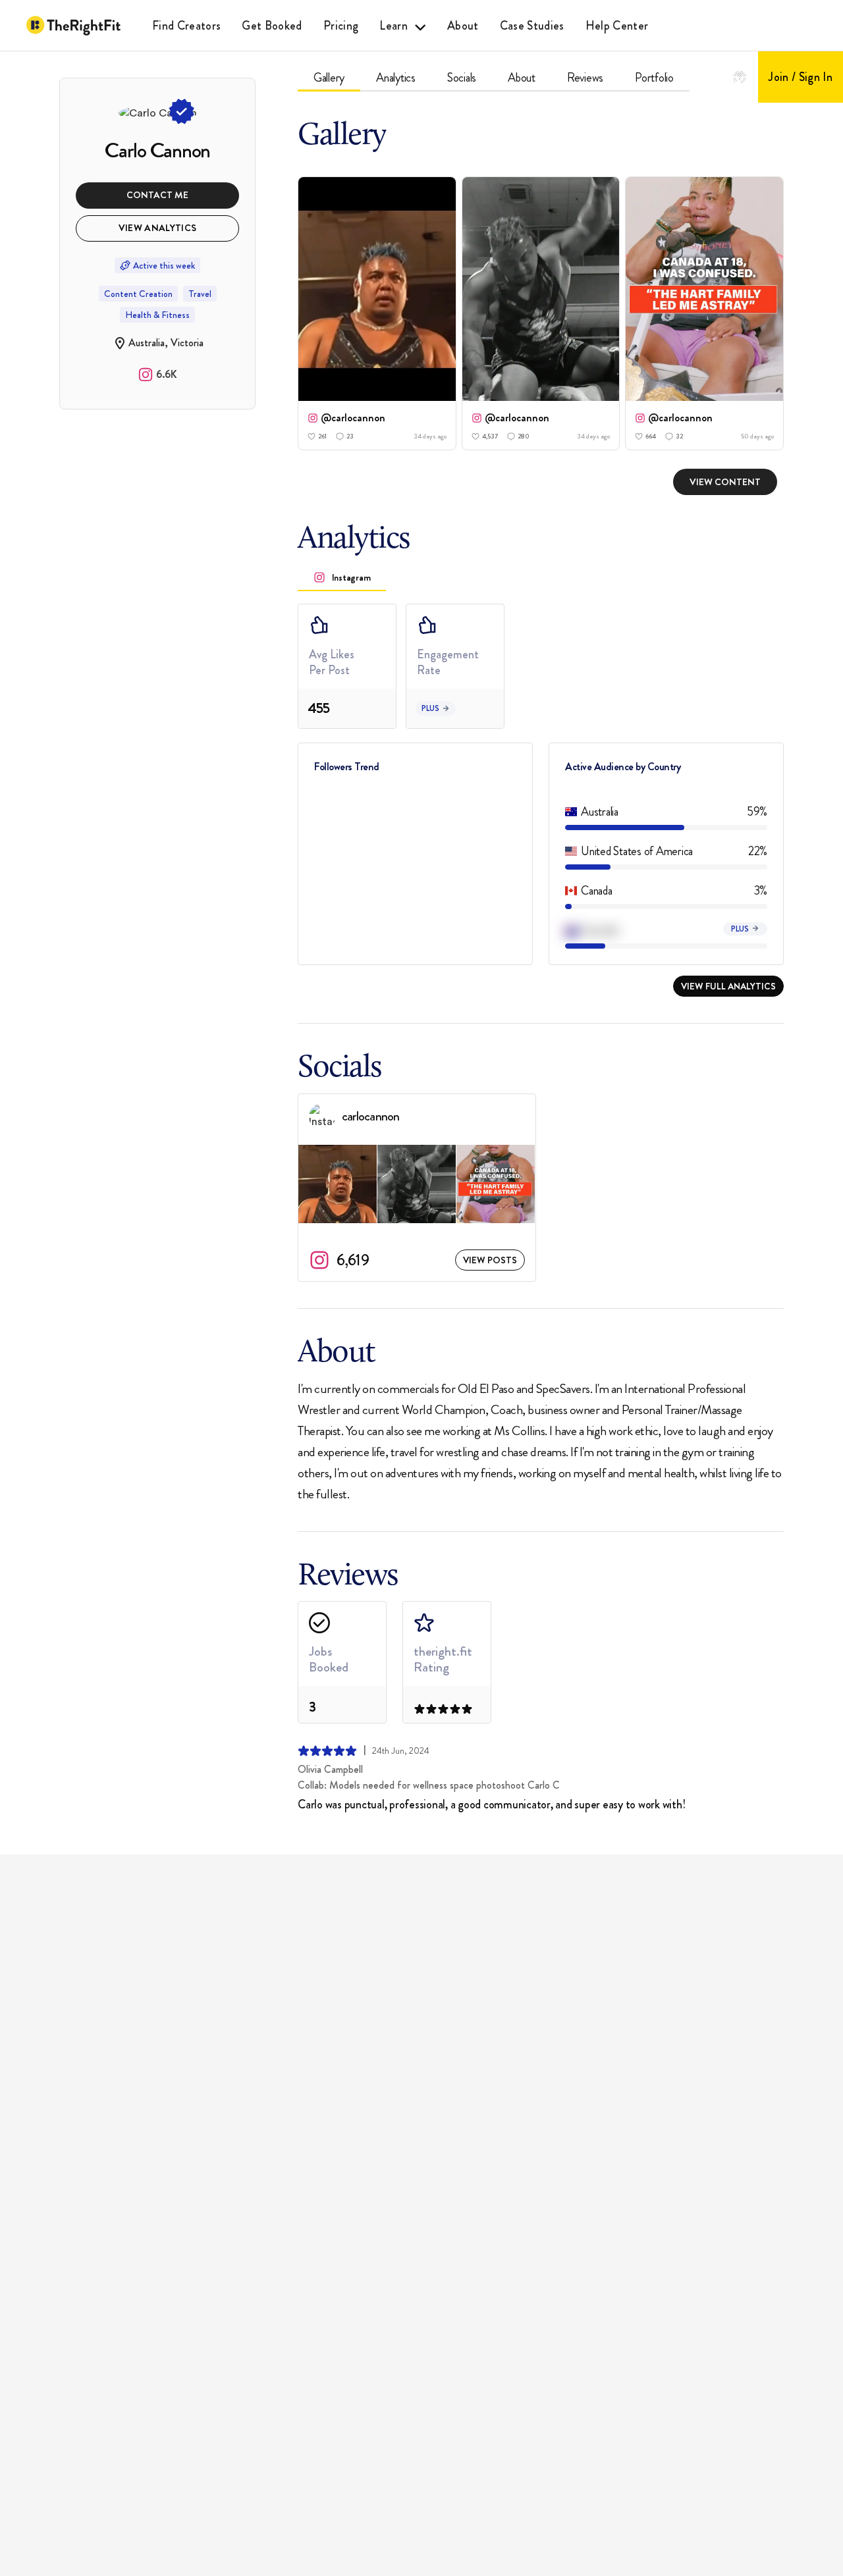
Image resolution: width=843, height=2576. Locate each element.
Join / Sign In (801, 77)
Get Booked (272, 26)
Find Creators (186, 26)
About (463, 26)
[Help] (740, 77)
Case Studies (532, 26)
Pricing (341, 26)
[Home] (73, 26)
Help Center (617, 26)
